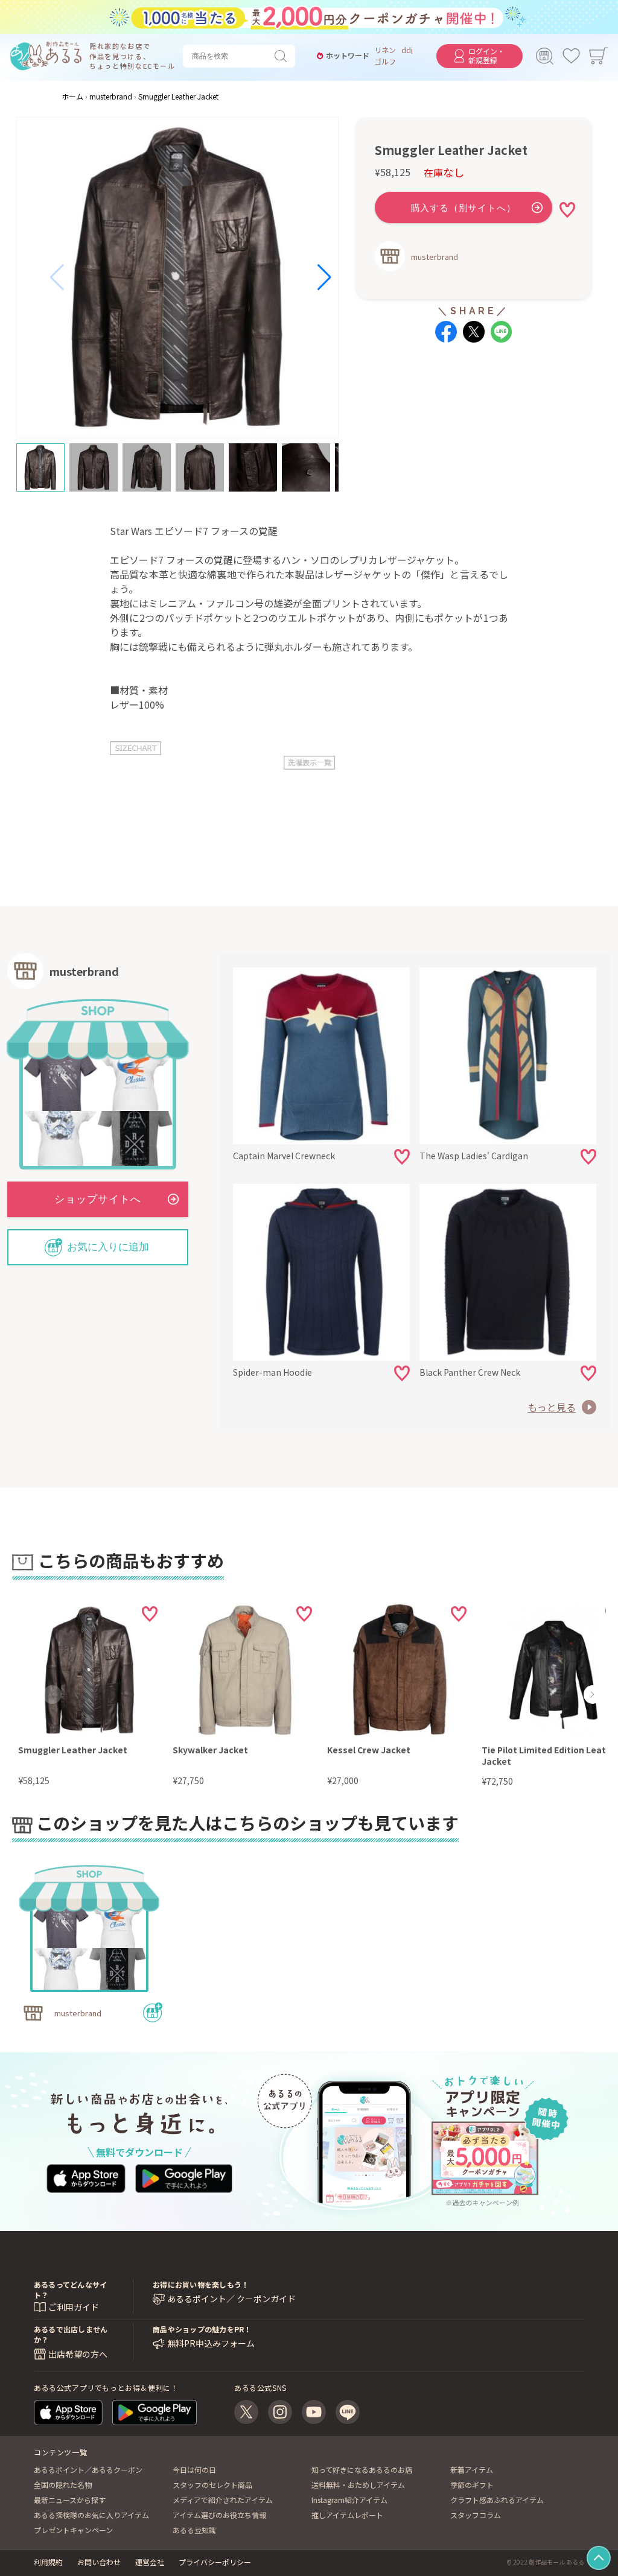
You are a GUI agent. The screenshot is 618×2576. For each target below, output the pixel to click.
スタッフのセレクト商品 (212, 2485)
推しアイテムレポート (347, 2515)
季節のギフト (472, 2485)
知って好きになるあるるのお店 (362, 2470)
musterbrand (435, 257)
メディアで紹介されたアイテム (223, 2500)
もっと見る (552, 1407)
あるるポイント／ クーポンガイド (231, 2299)
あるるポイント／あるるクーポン (88, 2470)
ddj (407, 50)
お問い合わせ (99, 2562)
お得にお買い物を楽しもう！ (201, 2284)
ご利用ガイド (74, 2307)
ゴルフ (385, 62)
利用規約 (48, 2562)
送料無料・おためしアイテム (358, 2485)
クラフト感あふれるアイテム (497, 2500)
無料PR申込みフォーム (211, 2343)
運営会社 (150, 2562)
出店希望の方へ (78, 2354)
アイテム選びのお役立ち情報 (219, 2515)
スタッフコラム (476, 2515)
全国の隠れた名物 (63, 2485)
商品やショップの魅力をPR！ (202, 2329)
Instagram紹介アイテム (349, 2500)
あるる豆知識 (194, 2530)
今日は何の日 (194, 2470)
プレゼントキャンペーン (73, 2530)
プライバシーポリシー (215, 2562)
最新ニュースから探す (70, 2500)
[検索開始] (283, 56)
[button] (57, 277)
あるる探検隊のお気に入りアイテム (91, 2515)
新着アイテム (472, 2470)
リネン (385, 50)
